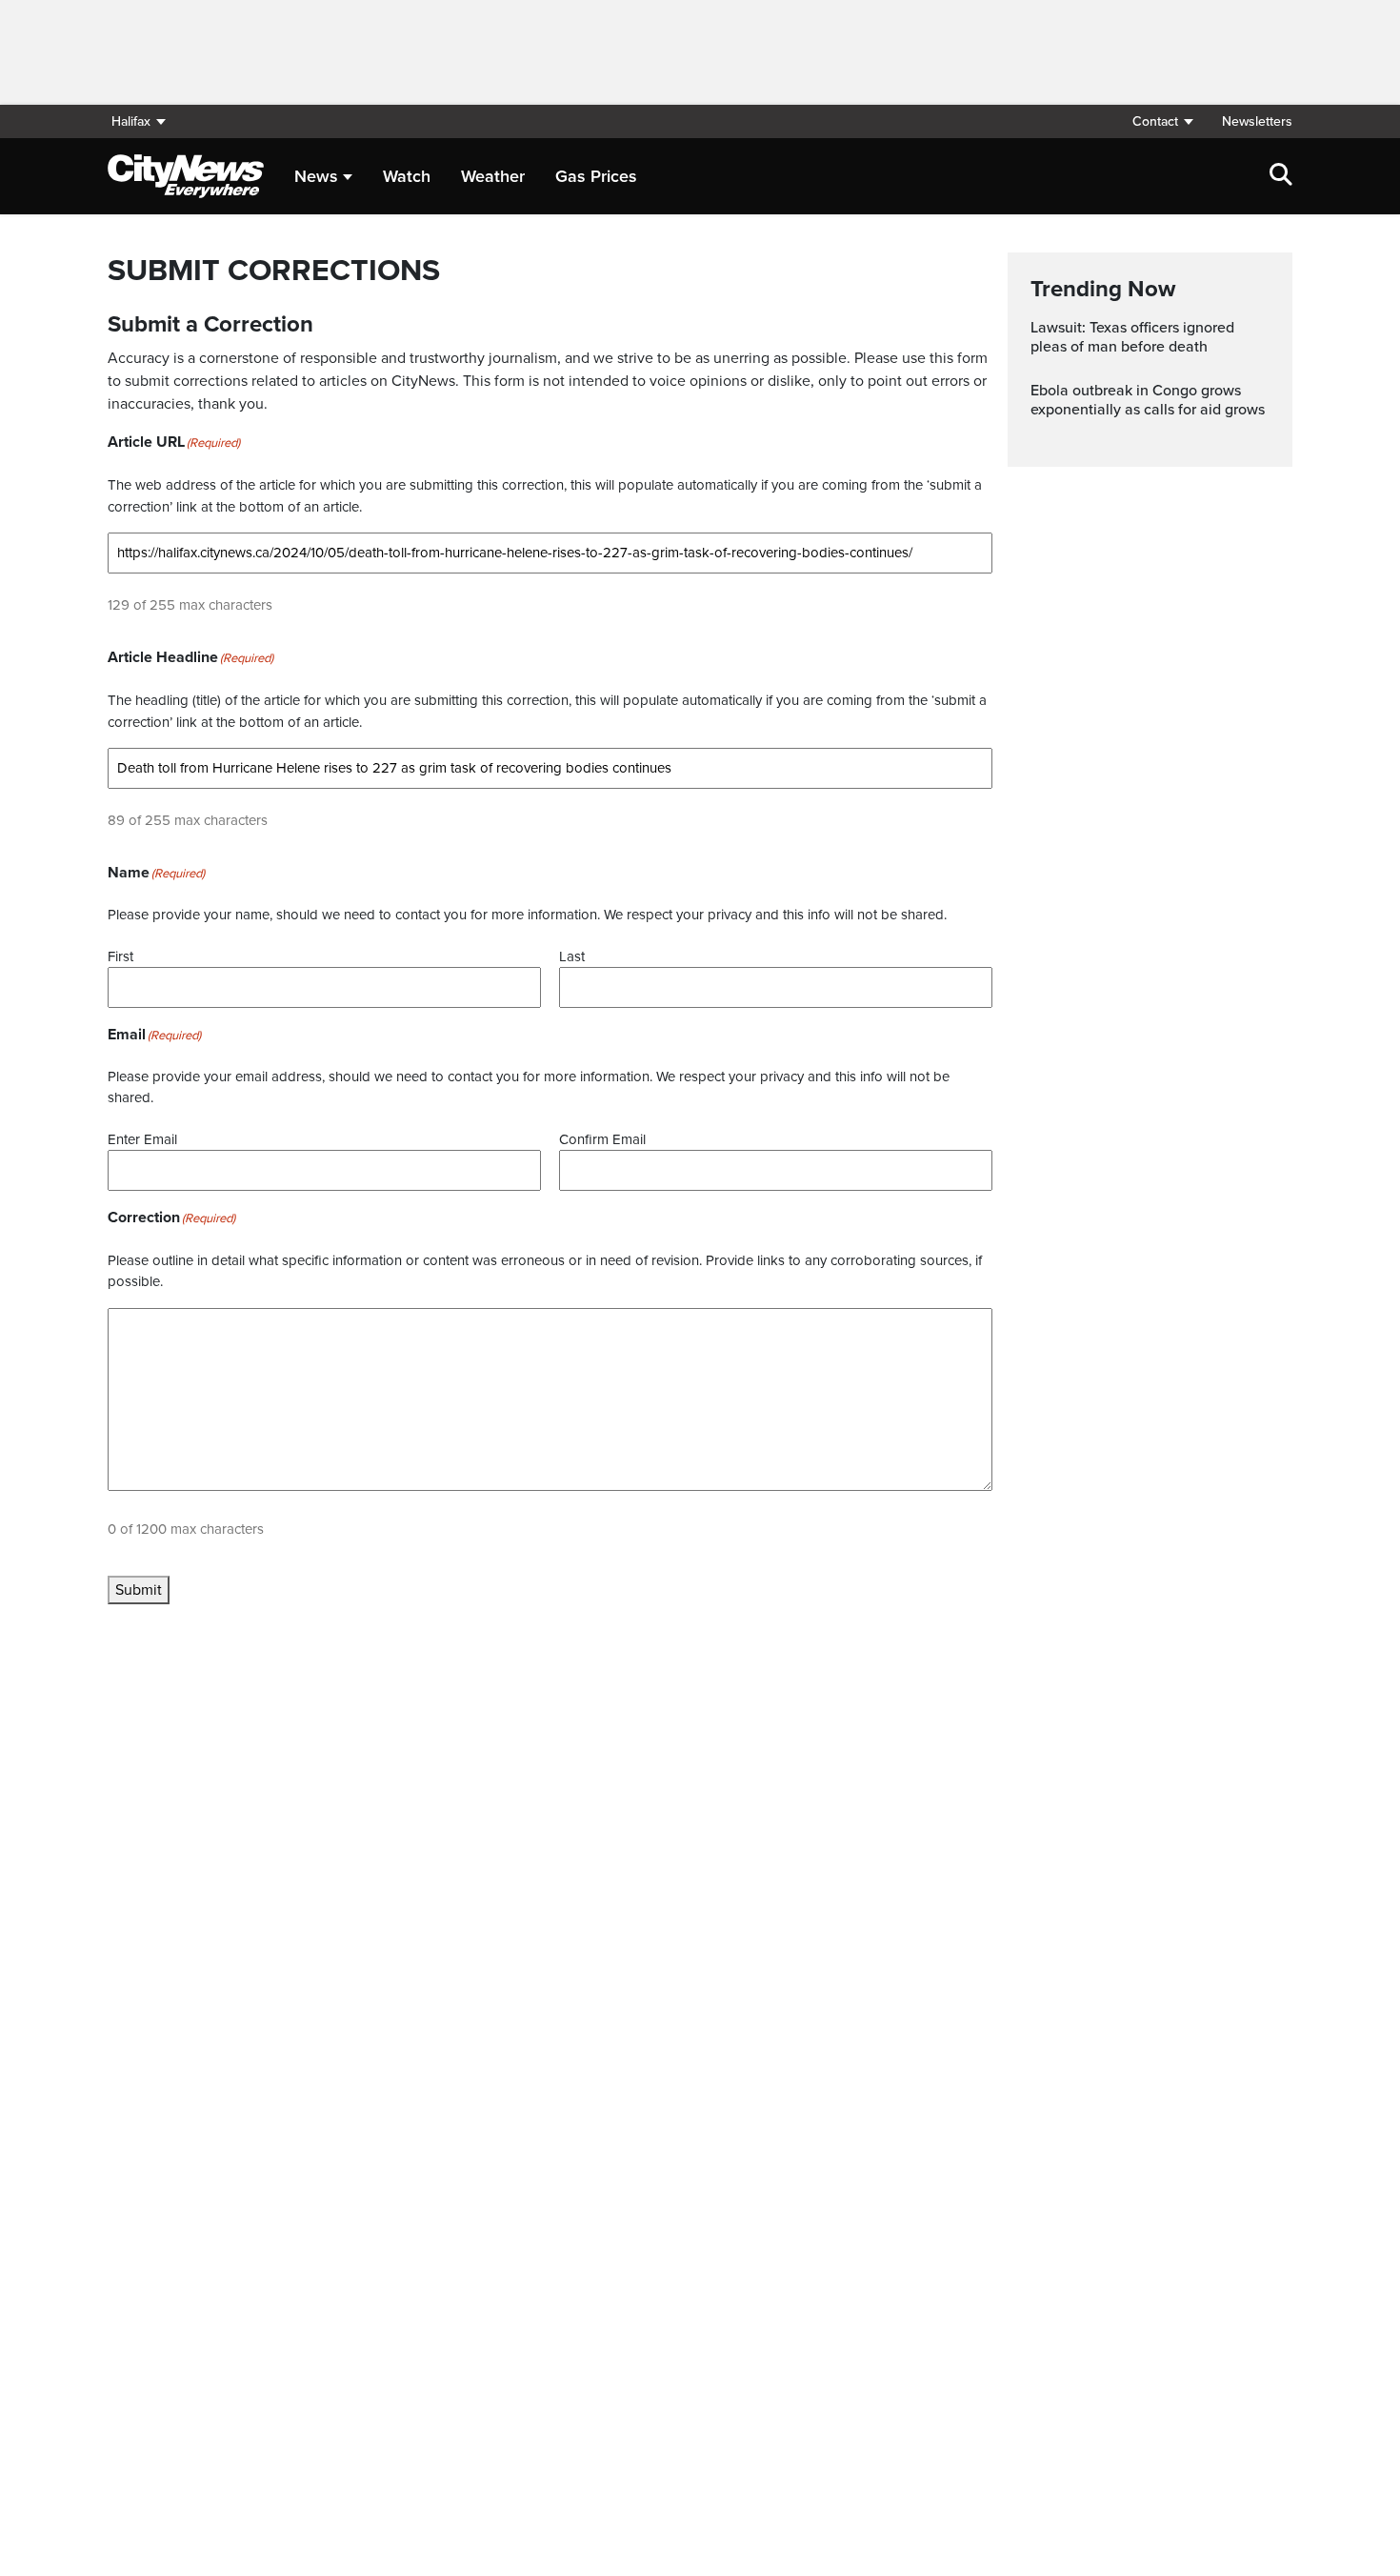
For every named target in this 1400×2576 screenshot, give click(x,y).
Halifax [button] (131, 121)
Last (572, 956)
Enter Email (142, 1139)
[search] (1281, 176)
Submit (139, 1590)
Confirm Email (602, 1139)
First (120, 956)
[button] (1162, 121)
